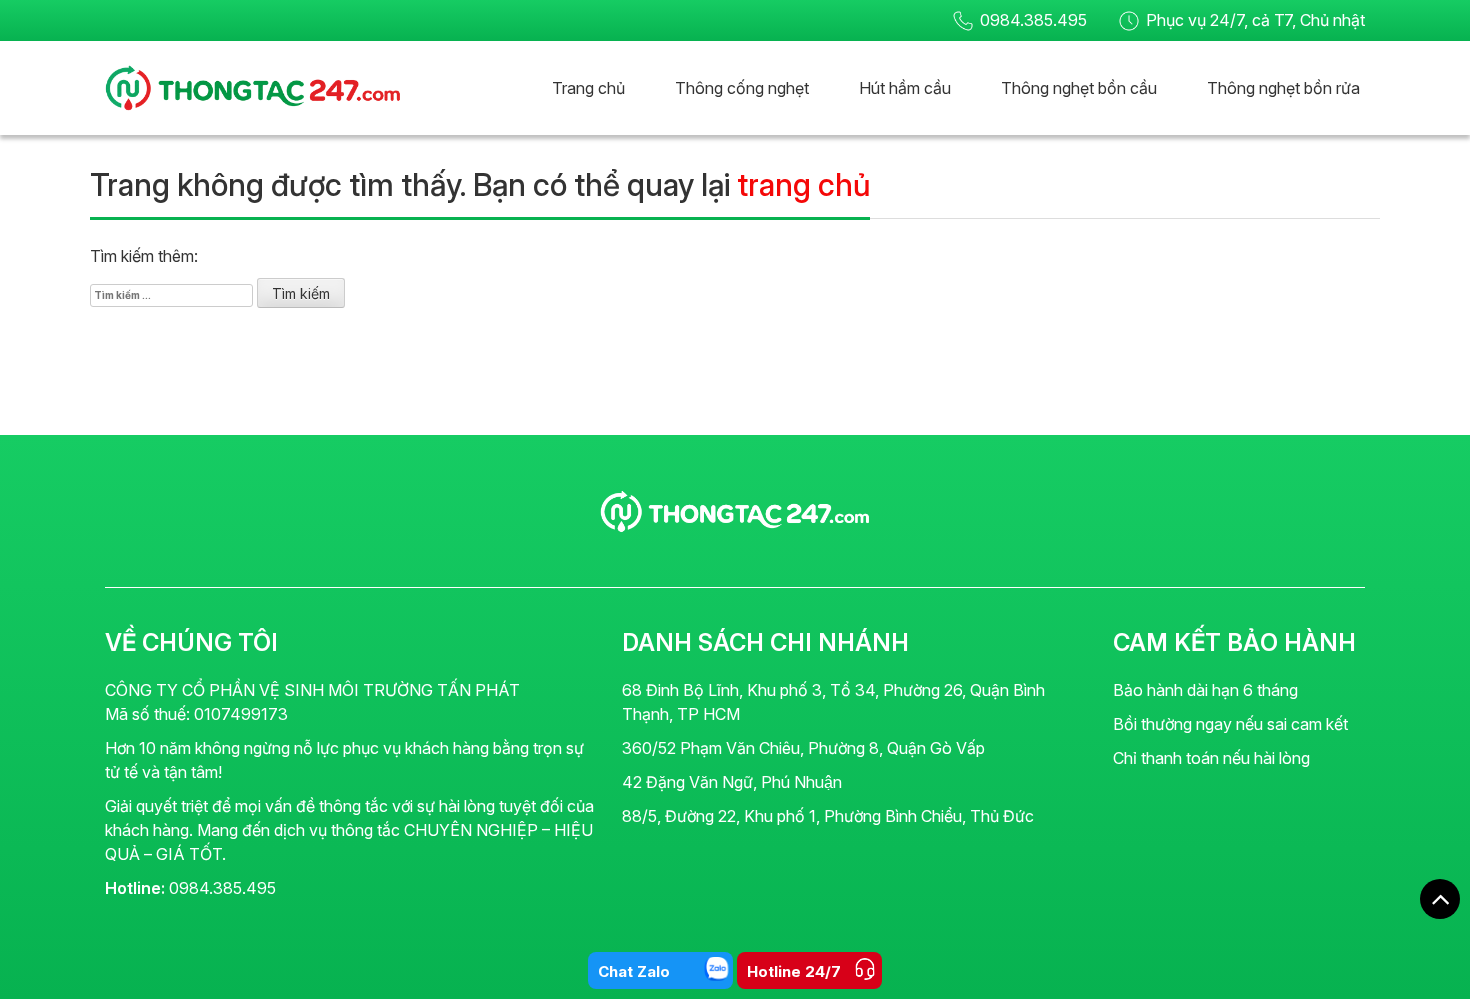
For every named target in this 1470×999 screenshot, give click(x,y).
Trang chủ (588, 88)
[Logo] (735, 510)
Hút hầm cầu (905, 88)
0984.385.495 (1033, 20)
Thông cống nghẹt (742, 88)
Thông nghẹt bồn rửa (1283, 88)
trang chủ (803, 184)
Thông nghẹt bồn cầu (1079, 88)
